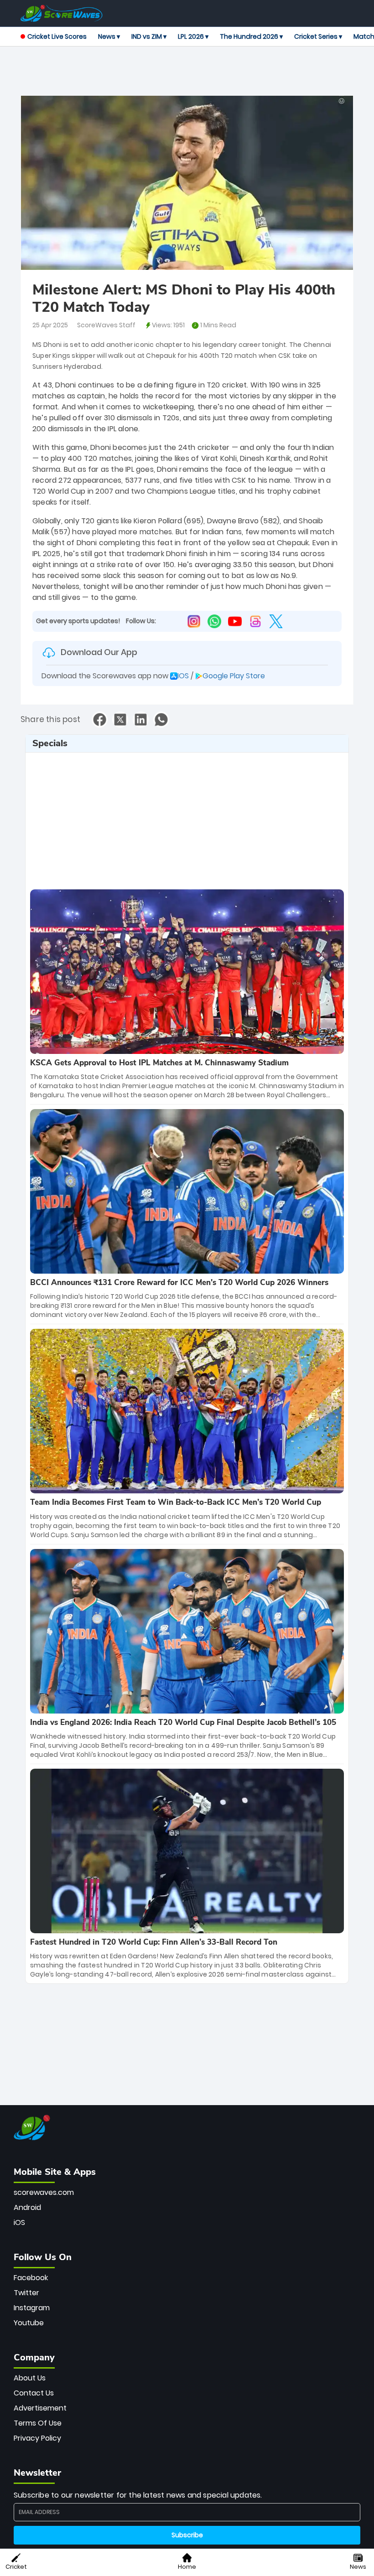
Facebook (31, 2278)
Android (27, 2207)
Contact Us (34, 2393)
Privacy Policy (37, 2438)
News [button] (358, 2567)
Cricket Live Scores (57, 36)
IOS (183, 676)
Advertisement (40, 2408)
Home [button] (187, 2567)
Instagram (32, 2308)
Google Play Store (234, 676)
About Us (30, 2378)
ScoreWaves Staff (106, 325)
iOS (19, 2222)
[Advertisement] (187, 72)
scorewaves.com (44, 2192)
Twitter (26, 2293)
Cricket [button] (16, 2567)
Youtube (29, 2323)
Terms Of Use (38, 2423)
